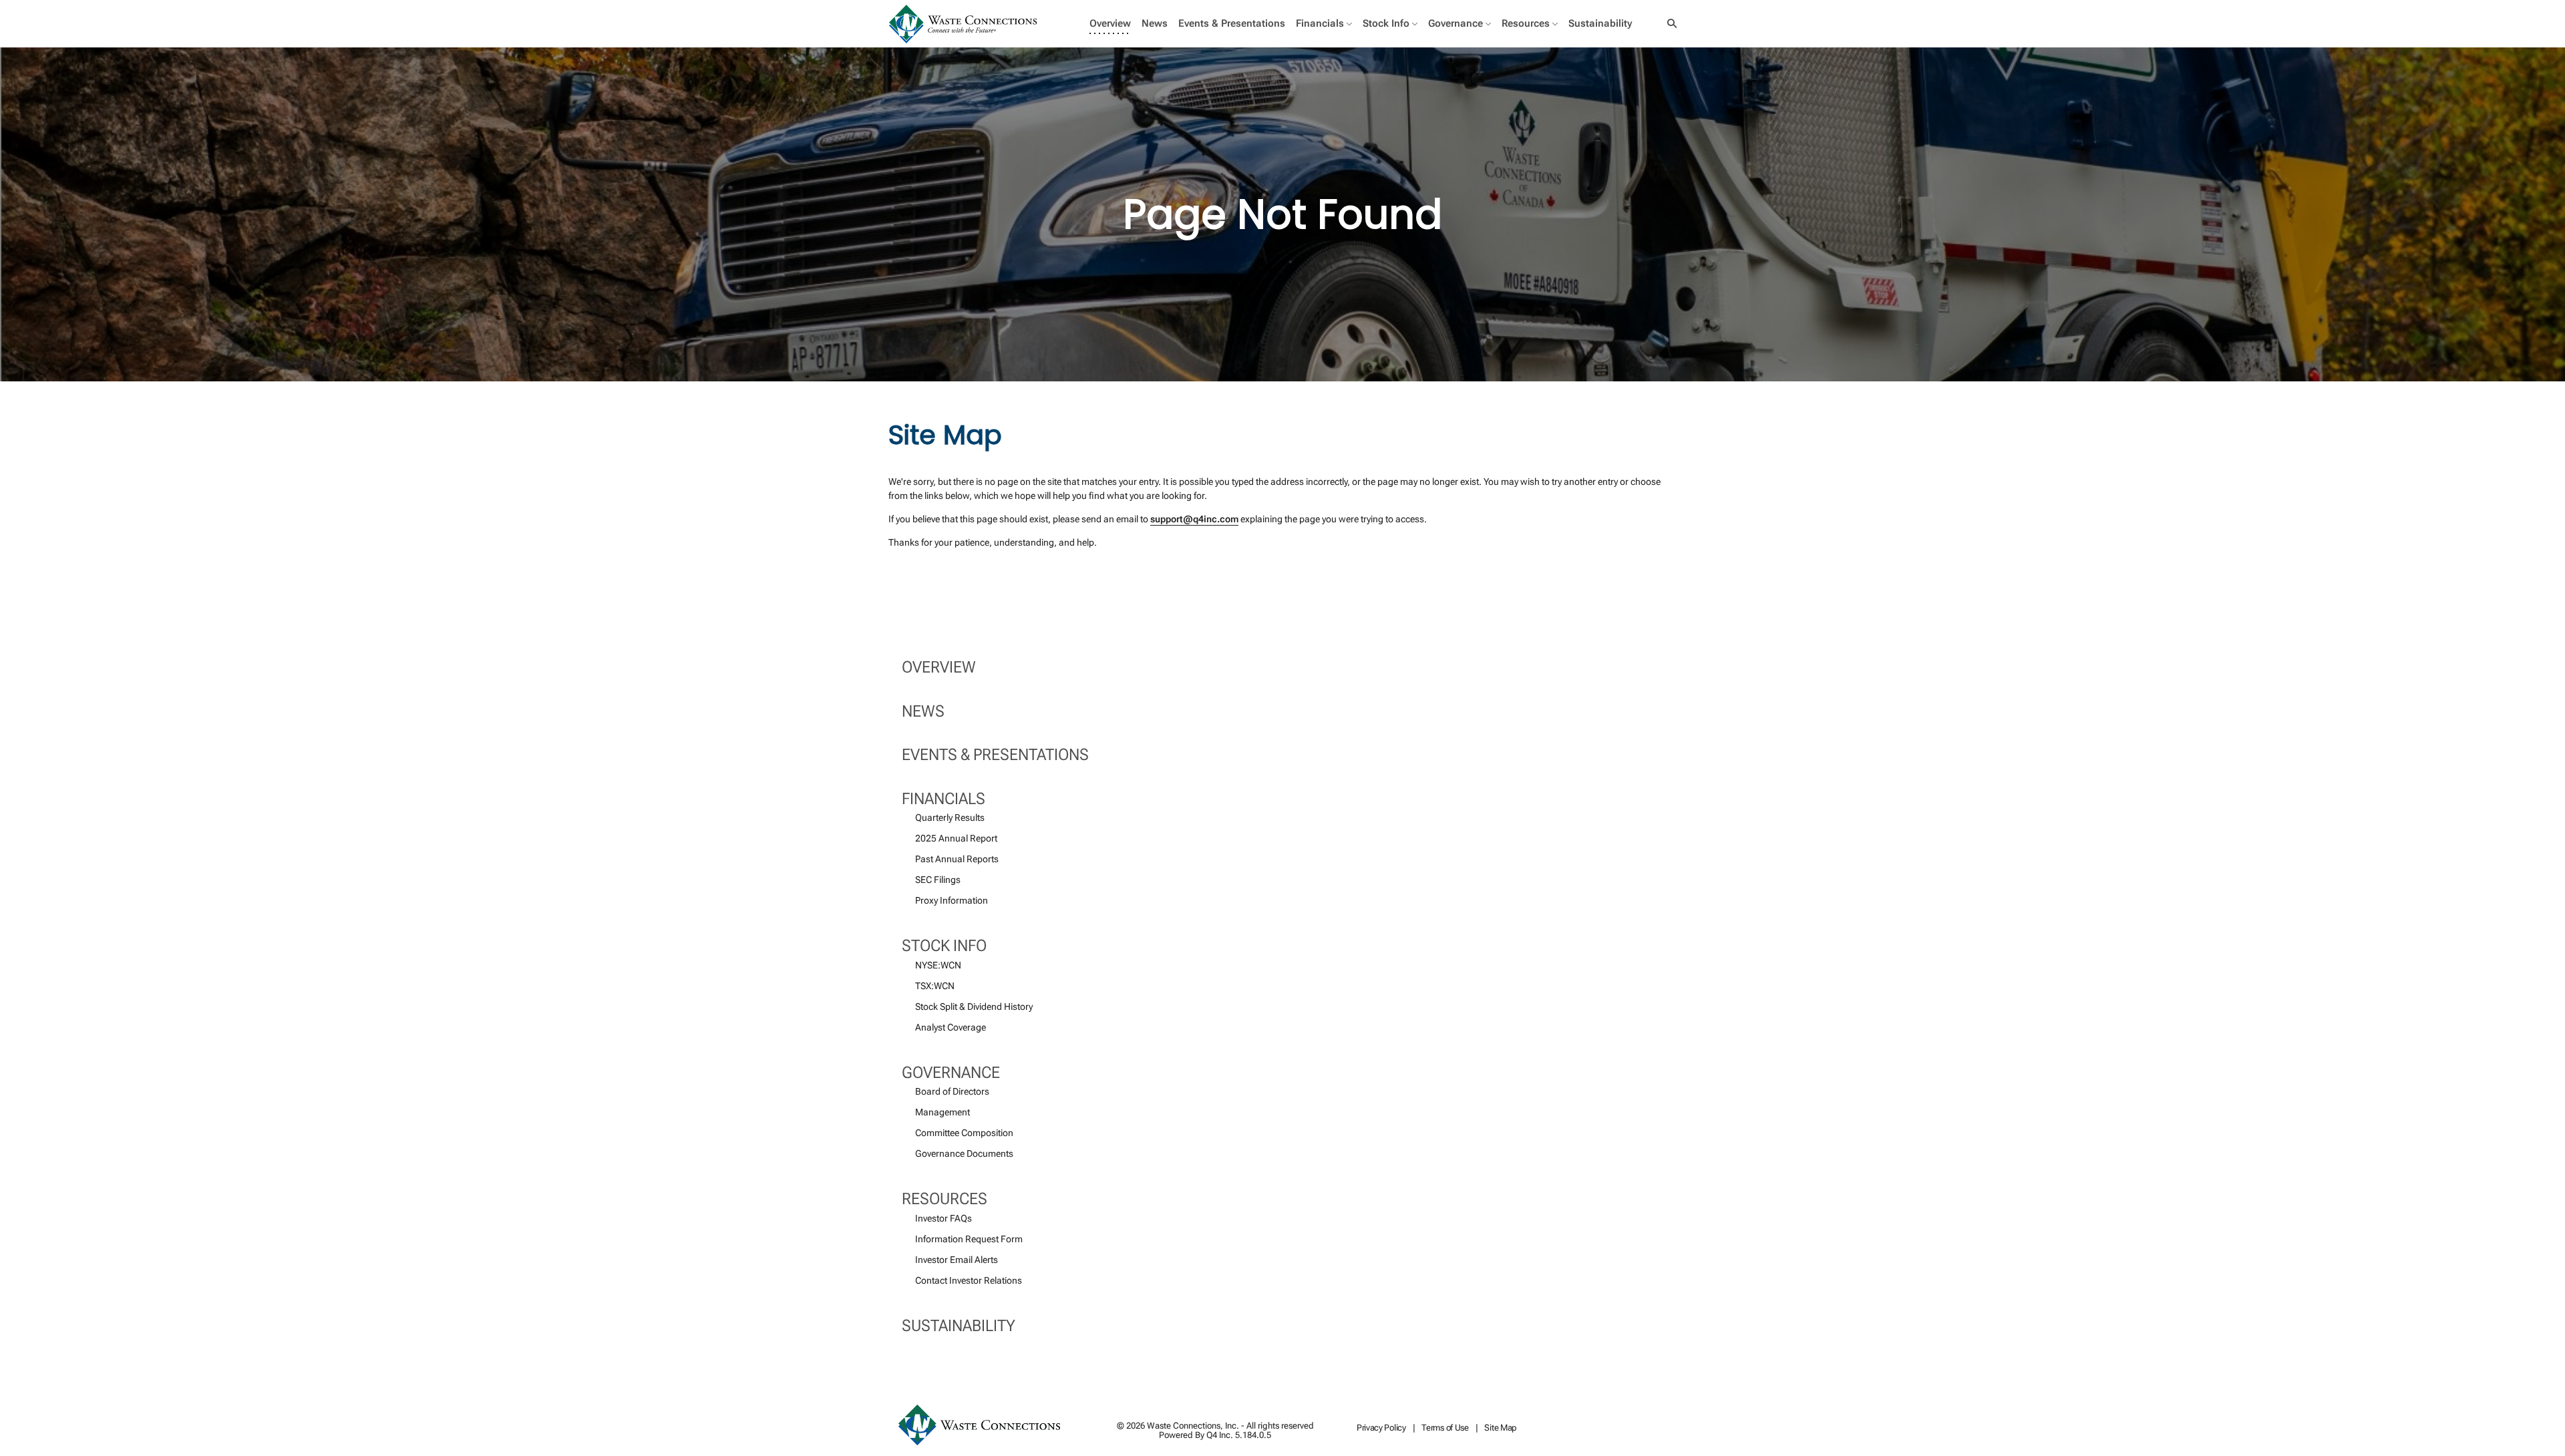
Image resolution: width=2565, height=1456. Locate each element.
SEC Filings (938, 880)
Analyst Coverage (951, 1027)
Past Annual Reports (957, 859)
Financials (944, 799)
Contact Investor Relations (969, 1280)
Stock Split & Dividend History (974, 1007)
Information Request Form (969, 1239)
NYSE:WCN (938, 965)
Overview (939, 667)
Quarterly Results (950, 817)
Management (943, 1112)
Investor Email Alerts (957, 1260)
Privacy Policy (1381, 1428)
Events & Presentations (995, 755)
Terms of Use (1445, 1428)
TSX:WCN (935, 986)
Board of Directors (952, 1091)
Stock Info (944, 946)
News (923, 711)
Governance (951, 1073)
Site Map (1501, 1428)
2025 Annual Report (956, 838)
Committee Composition (964, 1133)
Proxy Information (952, 900)
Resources (945, 1199)
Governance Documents (964, 1153)
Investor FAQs (944, 1218)
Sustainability (959, 1326)
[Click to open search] (1669, 24)
